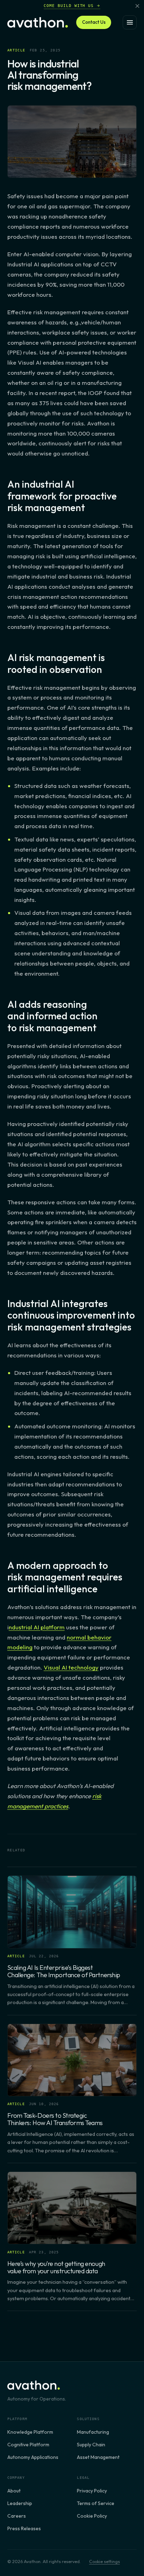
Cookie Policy (92, 2516)
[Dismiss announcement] (137, 6)
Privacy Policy (92, 2491)
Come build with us (69, 6)
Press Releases (24, 2528)
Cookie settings (105, 2561)
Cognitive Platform (28, 2445)
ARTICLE (16, 50)
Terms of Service (96, 2503)
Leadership (20, 2503)
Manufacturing (93, 2432)
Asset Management (98, 2457)
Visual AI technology (71, 1667)
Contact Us (94, 22)
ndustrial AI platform (37, 1627)
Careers (17, 2516)
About (14, 2491)
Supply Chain (91, 2445)
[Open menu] (130, 22)
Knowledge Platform (30, 2432)
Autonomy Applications (33, 2457)
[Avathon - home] (38, 22)
